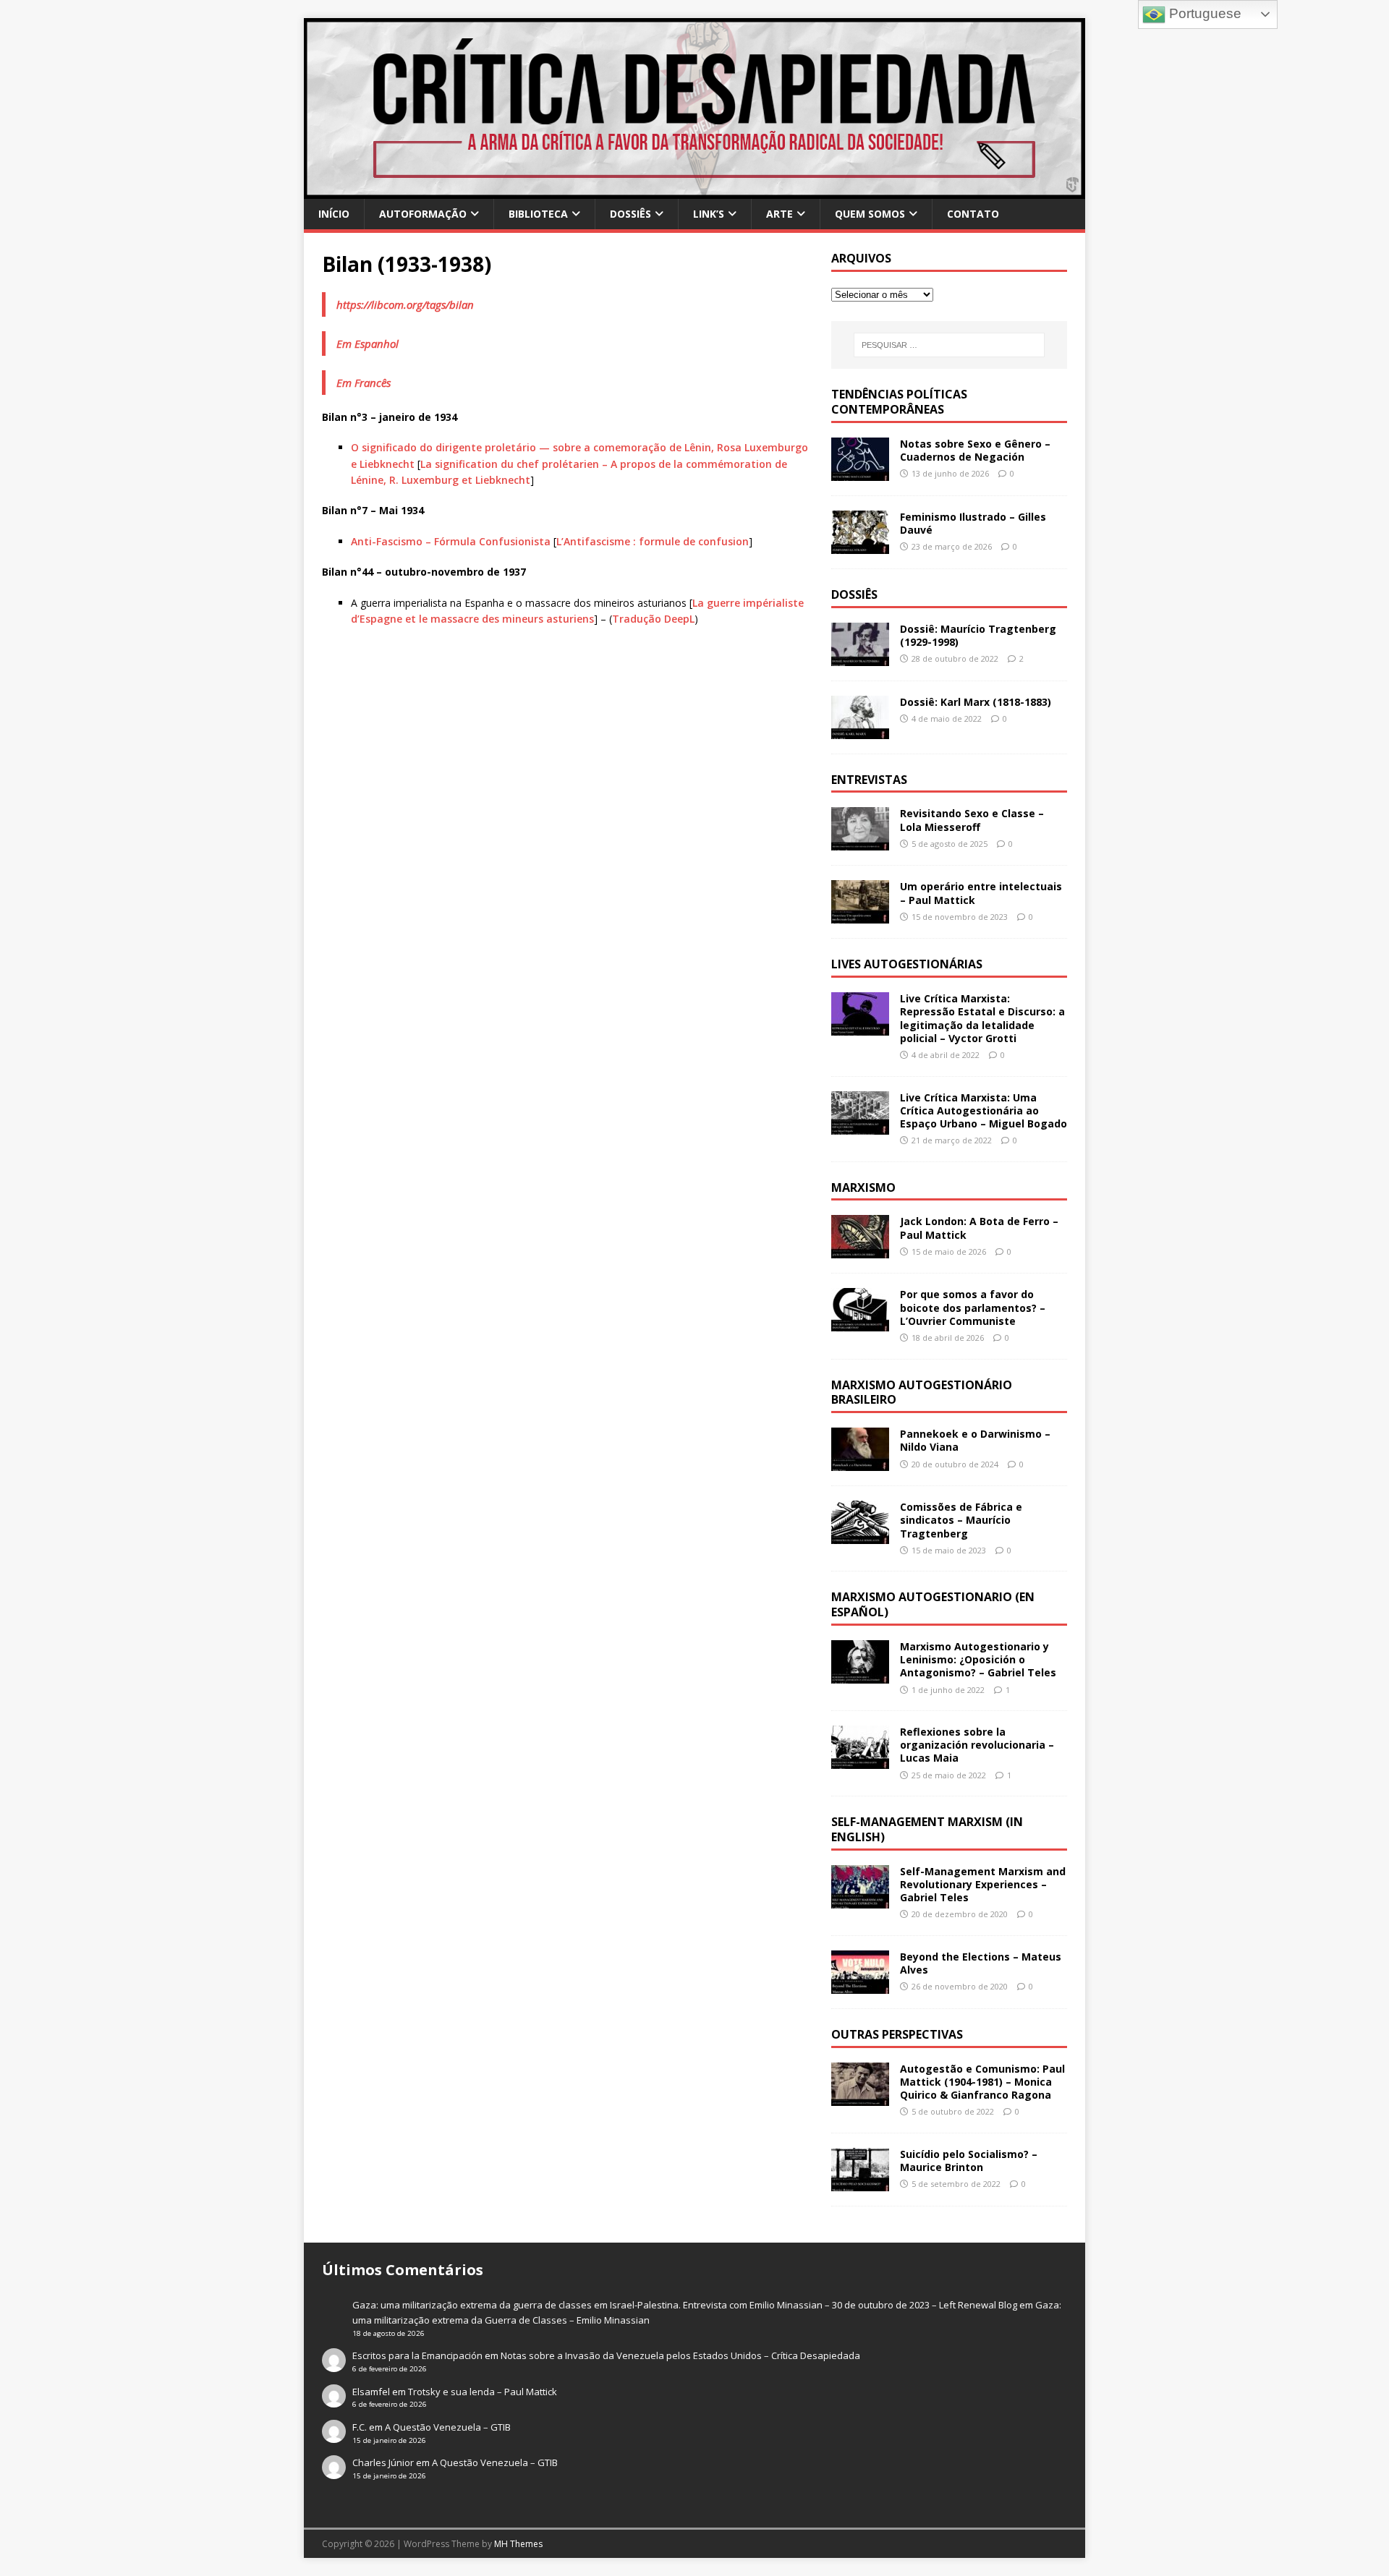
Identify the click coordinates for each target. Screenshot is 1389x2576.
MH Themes (518, 2544)
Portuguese (1203, 13)
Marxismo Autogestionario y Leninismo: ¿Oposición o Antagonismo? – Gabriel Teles (978, 1659)
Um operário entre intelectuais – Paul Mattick (981, 893)
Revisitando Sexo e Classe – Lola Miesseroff (972, 820)
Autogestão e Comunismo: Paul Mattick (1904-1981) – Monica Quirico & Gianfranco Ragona (982, 2082)
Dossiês (630, 214)
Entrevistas (869, 780)
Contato (973, 214)
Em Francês (364, 383)
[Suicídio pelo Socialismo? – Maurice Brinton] (860, 2183)
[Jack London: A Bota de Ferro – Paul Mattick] (860, 1250)
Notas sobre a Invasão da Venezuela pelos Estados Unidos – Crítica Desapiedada (680, 2355)
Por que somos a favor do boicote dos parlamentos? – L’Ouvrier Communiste (973, 1307)
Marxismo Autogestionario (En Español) (933, 1604)
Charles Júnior (383, 2462)
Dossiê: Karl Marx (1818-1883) (976, 702)
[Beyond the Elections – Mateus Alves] (860, 1986)
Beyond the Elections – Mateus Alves (981, 1963)
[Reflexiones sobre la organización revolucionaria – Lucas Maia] (860, 1761)
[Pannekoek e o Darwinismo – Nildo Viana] (860, 1463)
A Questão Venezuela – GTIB (448, 2427)
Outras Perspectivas (897, 2034)
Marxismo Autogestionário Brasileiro (922, 1393)
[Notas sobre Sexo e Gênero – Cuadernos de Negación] (860, 472)
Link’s (709, 214)
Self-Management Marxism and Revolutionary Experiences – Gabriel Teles (983, 1884)
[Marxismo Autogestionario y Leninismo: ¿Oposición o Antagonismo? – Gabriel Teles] (860, 1675)
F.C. (360, 2427)
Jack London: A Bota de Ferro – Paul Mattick (979, 1228)
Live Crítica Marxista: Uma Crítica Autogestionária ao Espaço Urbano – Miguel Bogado (984, 1110)
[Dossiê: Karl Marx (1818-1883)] (860, 730)
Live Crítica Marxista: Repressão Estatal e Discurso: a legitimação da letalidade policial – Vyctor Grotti (982, 1018)
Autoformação (423, 214)
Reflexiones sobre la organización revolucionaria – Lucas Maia (977, 1745)
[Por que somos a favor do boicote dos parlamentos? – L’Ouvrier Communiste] (860, 1323)
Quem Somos (870, 214)
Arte (780, 214)
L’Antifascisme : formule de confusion (653, 541)
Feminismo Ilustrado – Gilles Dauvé (973, 523)
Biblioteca (538, 214)
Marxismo (863, 1187)
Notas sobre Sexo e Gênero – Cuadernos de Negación (975, 450)
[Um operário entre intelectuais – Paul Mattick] (860, 915)
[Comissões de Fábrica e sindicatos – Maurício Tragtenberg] (860, 1536)
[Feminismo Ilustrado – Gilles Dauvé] (860, 545)
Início (334, 214)
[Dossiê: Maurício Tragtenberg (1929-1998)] (860, 657)
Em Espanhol (368, 344)
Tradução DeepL (653, 619)
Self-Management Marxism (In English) (927, 1829)
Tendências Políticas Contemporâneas (899, 402)
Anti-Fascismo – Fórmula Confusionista (451, 541)
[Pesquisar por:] (949, 345)
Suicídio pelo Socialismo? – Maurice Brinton (969, 2161)
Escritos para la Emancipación (417, 2355)
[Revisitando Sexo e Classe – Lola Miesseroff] (860, 842)
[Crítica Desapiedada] (694, 191)
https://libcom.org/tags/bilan (405, 304)
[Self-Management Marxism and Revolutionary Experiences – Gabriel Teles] (860, 1899)
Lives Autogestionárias (907, 964)
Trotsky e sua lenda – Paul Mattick (483, 2392)
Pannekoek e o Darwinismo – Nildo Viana (975, 1440)
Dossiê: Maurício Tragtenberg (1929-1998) (978, 635)
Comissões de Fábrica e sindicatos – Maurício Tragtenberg (961, 1520)
